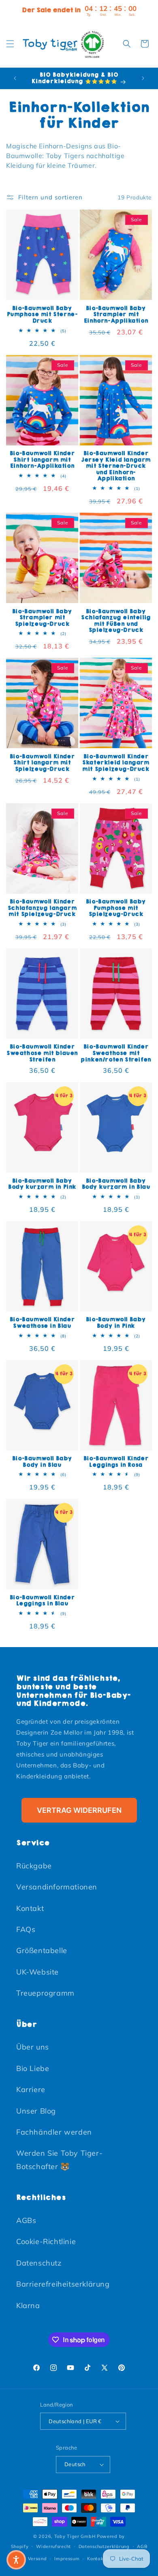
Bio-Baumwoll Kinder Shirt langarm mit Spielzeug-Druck (42, 763)
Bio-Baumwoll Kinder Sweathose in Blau (42, 1323)
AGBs (26, 2220)
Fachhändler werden (54, 2132)
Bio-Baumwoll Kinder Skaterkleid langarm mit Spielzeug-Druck (116, 763)
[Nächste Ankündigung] (143, 78)
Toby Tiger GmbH (75, 2536)
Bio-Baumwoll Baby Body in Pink (116, 1323)
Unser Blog (36, 2111)
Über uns (33, 2047)
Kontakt (30, 1908)
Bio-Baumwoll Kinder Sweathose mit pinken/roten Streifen (116, 1053)
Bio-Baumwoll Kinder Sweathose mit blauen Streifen (42, 1053)
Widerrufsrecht (53, 2546)
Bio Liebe (33, 2068)
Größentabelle (42, 1950)
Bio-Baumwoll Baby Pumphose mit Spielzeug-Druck (116, 908)
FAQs (26, 1929)
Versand (37, 2559)
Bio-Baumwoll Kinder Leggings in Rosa (116, 1462)
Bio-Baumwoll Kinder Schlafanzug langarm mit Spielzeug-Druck (42, 908)
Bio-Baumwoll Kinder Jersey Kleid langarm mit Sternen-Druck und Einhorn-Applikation (116, 466)
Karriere (31, 2089)
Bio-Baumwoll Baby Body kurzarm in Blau (116, 1184)
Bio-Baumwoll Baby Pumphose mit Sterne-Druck (42, 315)
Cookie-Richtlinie (46, 2241)
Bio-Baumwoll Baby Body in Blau (42, 1462)
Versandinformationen (57, 1887)
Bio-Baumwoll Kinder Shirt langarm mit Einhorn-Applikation (42, 460)
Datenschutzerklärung (104, 2546)
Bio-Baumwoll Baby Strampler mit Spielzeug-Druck (42, 618)
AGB (142, 2546)
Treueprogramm (45, 1993)
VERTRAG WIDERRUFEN (79, 1810)
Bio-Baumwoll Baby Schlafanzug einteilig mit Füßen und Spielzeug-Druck (116, 621)
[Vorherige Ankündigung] (15, 78)
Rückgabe (34, 1866)
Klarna (28, 2305)
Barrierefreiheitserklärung (63, 2284)
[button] (10, 44)
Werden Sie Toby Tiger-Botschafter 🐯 (59, 2160)
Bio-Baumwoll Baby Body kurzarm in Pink (42, 1184)
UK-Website (37, 1972)
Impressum (67, 2559)
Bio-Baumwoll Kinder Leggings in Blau (42, 1601)
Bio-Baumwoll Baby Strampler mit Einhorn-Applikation (116, 315)
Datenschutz (39, 2263)
